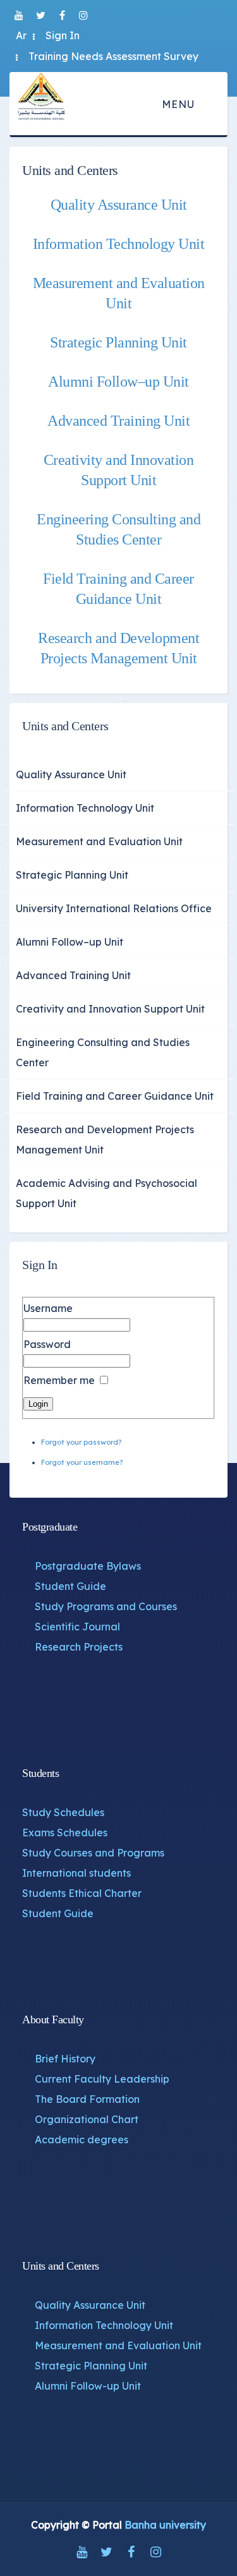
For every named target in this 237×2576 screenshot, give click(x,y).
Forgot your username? (82, 1462)
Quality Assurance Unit (119, 205)
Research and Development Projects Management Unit (105, 1140)
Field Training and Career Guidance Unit (115, 1096)
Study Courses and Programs (93, 1853)
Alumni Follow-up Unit (88, 2386)
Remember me (59, 1380)
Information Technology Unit (119, 244)
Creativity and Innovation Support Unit (110, 1009)
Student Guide (70, 1586)
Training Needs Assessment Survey (113, 56)
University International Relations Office (114, 908)
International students (76, 1873)
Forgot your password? (81, 1442)
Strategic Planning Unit (118, 342)
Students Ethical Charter (82, 1893)
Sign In (63, 35)
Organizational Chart (87, 2119)
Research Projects (79, 1647)
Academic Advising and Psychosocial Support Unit (106, 1193)
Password (47, 1344)
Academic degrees (82, 2140)
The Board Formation (87, 2099)
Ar (21, 35)
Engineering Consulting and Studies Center (103, 1052)
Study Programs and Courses (106, 1606)
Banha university (165, 2525)
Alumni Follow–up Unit (118, 382)
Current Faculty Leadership (102, 2079)
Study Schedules (63, 1812)
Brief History (65, 2059)
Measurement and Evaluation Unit (99, 841)
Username (48, 1308)
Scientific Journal (77, 1627)
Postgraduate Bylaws (88, 1566)
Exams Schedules (65, 1833)
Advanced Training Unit (118, 421)
